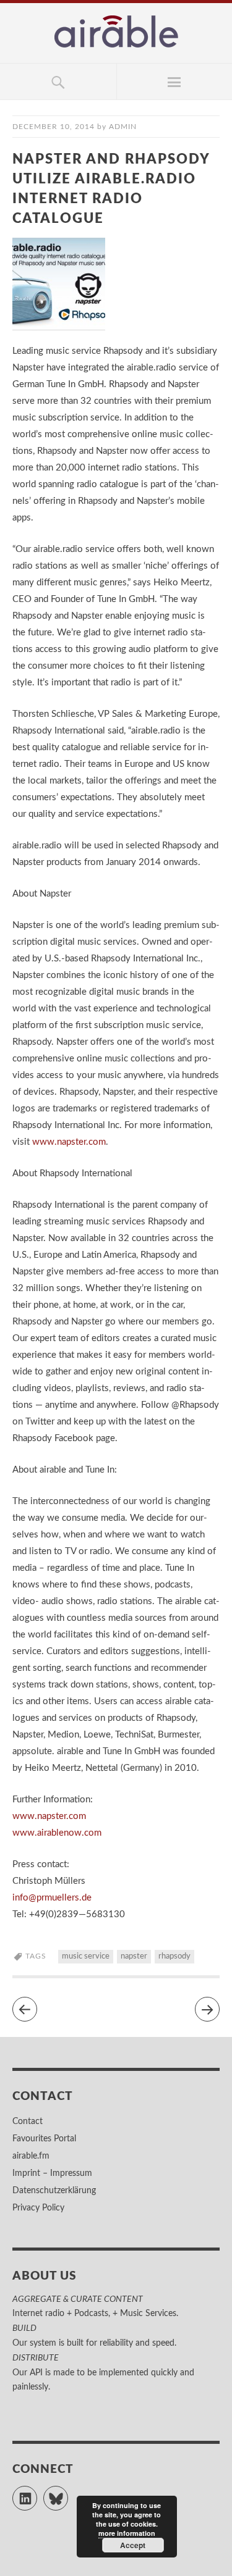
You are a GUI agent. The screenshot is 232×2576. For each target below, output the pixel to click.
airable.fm (31, 2156)
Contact (28, 2122)
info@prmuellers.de (52, 1898)
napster (134, 1956)
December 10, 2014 (54, 127)
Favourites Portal (44, 2139)
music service (86, 1956)
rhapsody (174, 1956)
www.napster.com (69, 1142)
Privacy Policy (38, 2208)
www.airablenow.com (57, 1833)
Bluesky (68, 2493)
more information (127, 2533)
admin (123, 127)
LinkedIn (37, 2493)
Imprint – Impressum (52, 2173)
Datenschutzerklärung (54, 2191)
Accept (133, 2545)
